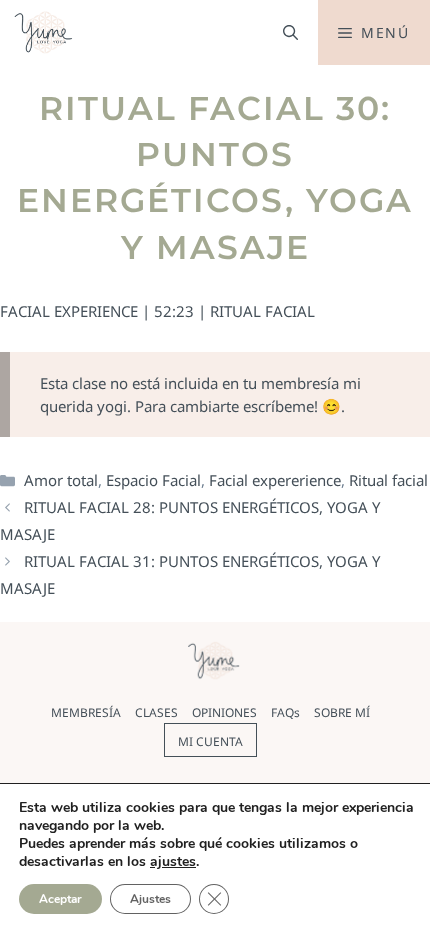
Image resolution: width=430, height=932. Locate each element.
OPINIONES (224, 712)
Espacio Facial (153, 480)
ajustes (173, 862)
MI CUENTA (210, 741)
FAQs (285, 712)
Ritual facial (388, 480)
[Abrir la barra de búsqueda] (290, 32)
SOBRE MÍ (342, 712)
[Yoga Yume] (45, 32)
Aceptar (60, 899)
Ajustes (150, 899)
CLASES (156, 712)
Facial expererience (275, 480)
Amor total (61, 480)
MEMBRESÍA (86, 712)
